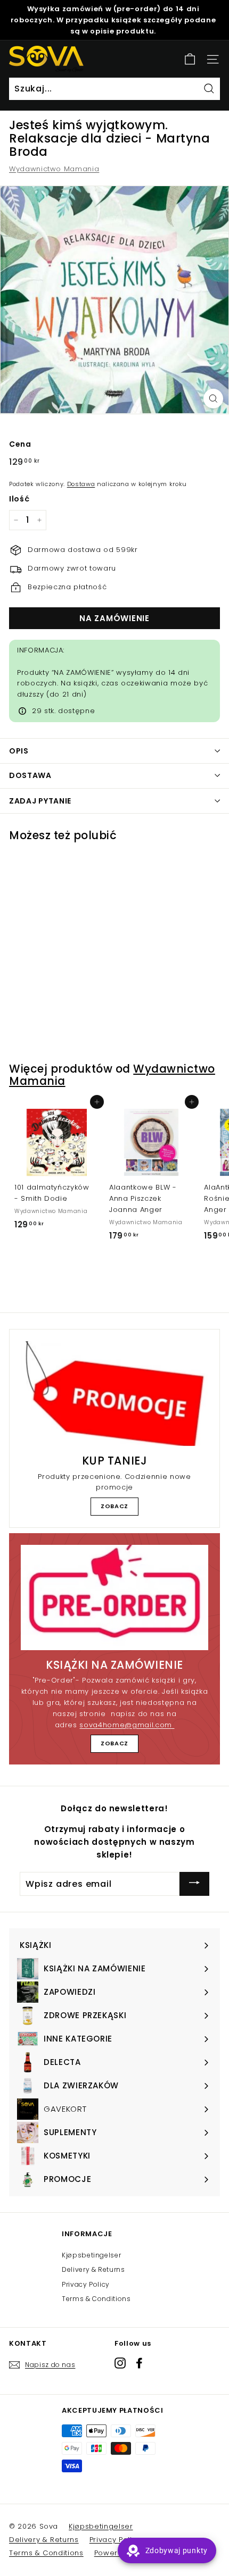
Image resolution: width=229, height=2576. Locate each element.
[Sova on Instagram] (120, 2363)
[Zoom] (213, 399)
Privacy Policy (86, 2284)
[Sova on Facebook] (139, 2363)
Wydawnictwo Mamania (54, 169)
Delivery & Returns (93, 2269)
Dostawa (81, 484)
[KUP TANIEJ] (114, 1394)
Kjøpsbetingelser (91, 2255)
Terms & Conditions (96, 2299)
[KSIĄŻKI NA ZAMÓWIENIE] (114, 1598)
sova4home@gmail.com (127, 1725)
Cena (20, 444)
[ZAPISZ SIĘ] (194, 1884)
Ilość (19, 499)
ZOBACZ (114, 1506)
